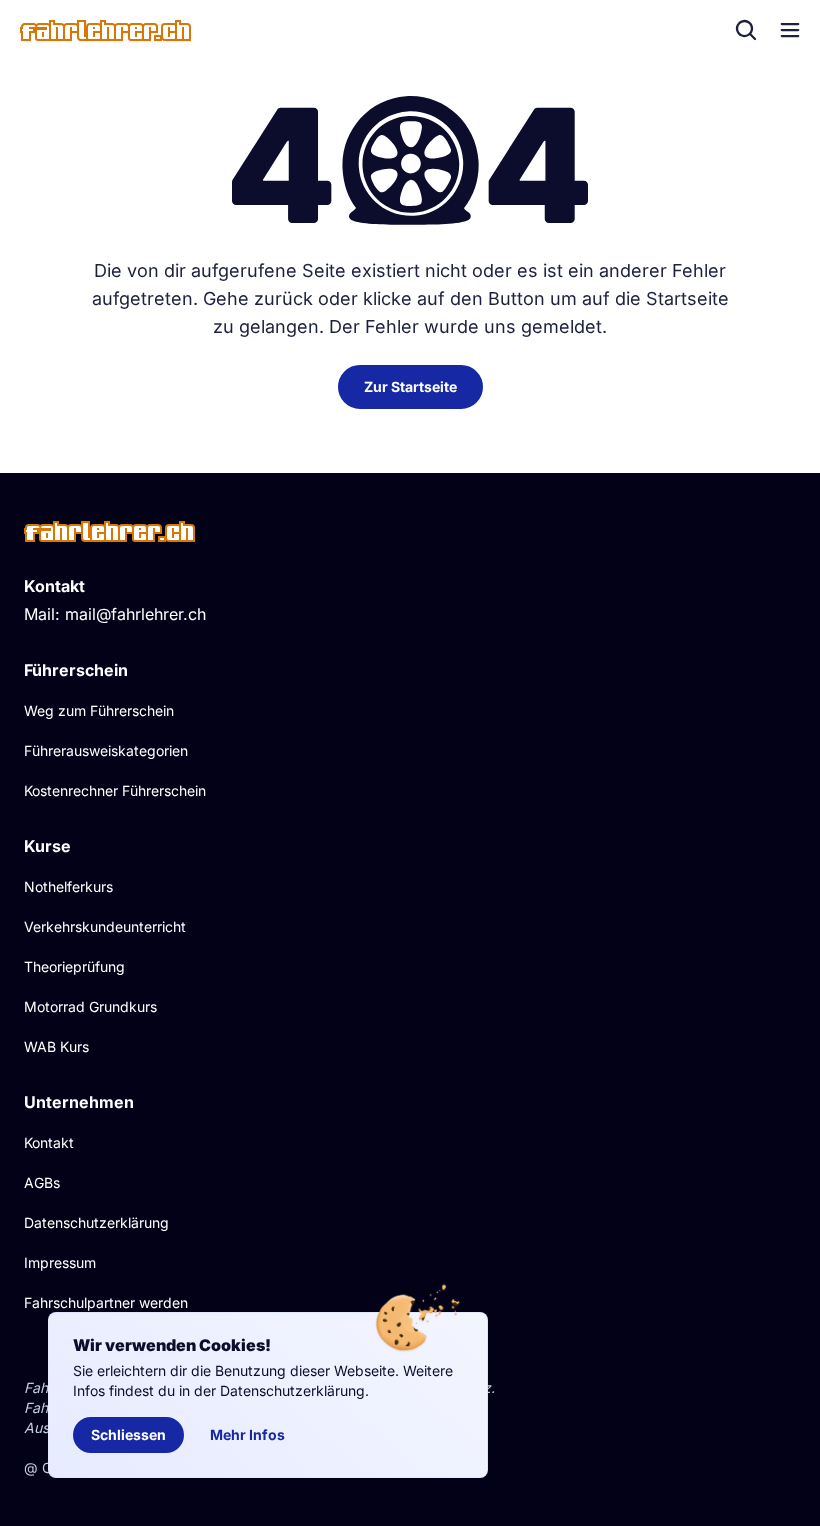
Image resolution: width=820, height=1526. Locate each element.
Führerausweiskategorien (106, 750)
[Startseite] (105, 30)
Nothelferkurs (68, 886)
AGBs (42, 1182)
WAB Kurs (56, 1046)
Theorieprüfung (74, 966)
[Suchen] (746, 30)
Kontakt (49, 1142)
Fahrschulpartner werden (106, 1302)
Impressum (60, 1262)
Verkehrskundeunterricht (105, 926)
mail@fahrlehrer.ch (135, 614)
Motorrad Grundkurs (90, 1006)
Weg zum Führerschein (99, 710)
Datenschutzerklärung (96, 1222)
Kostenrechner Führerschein (115, 790)
